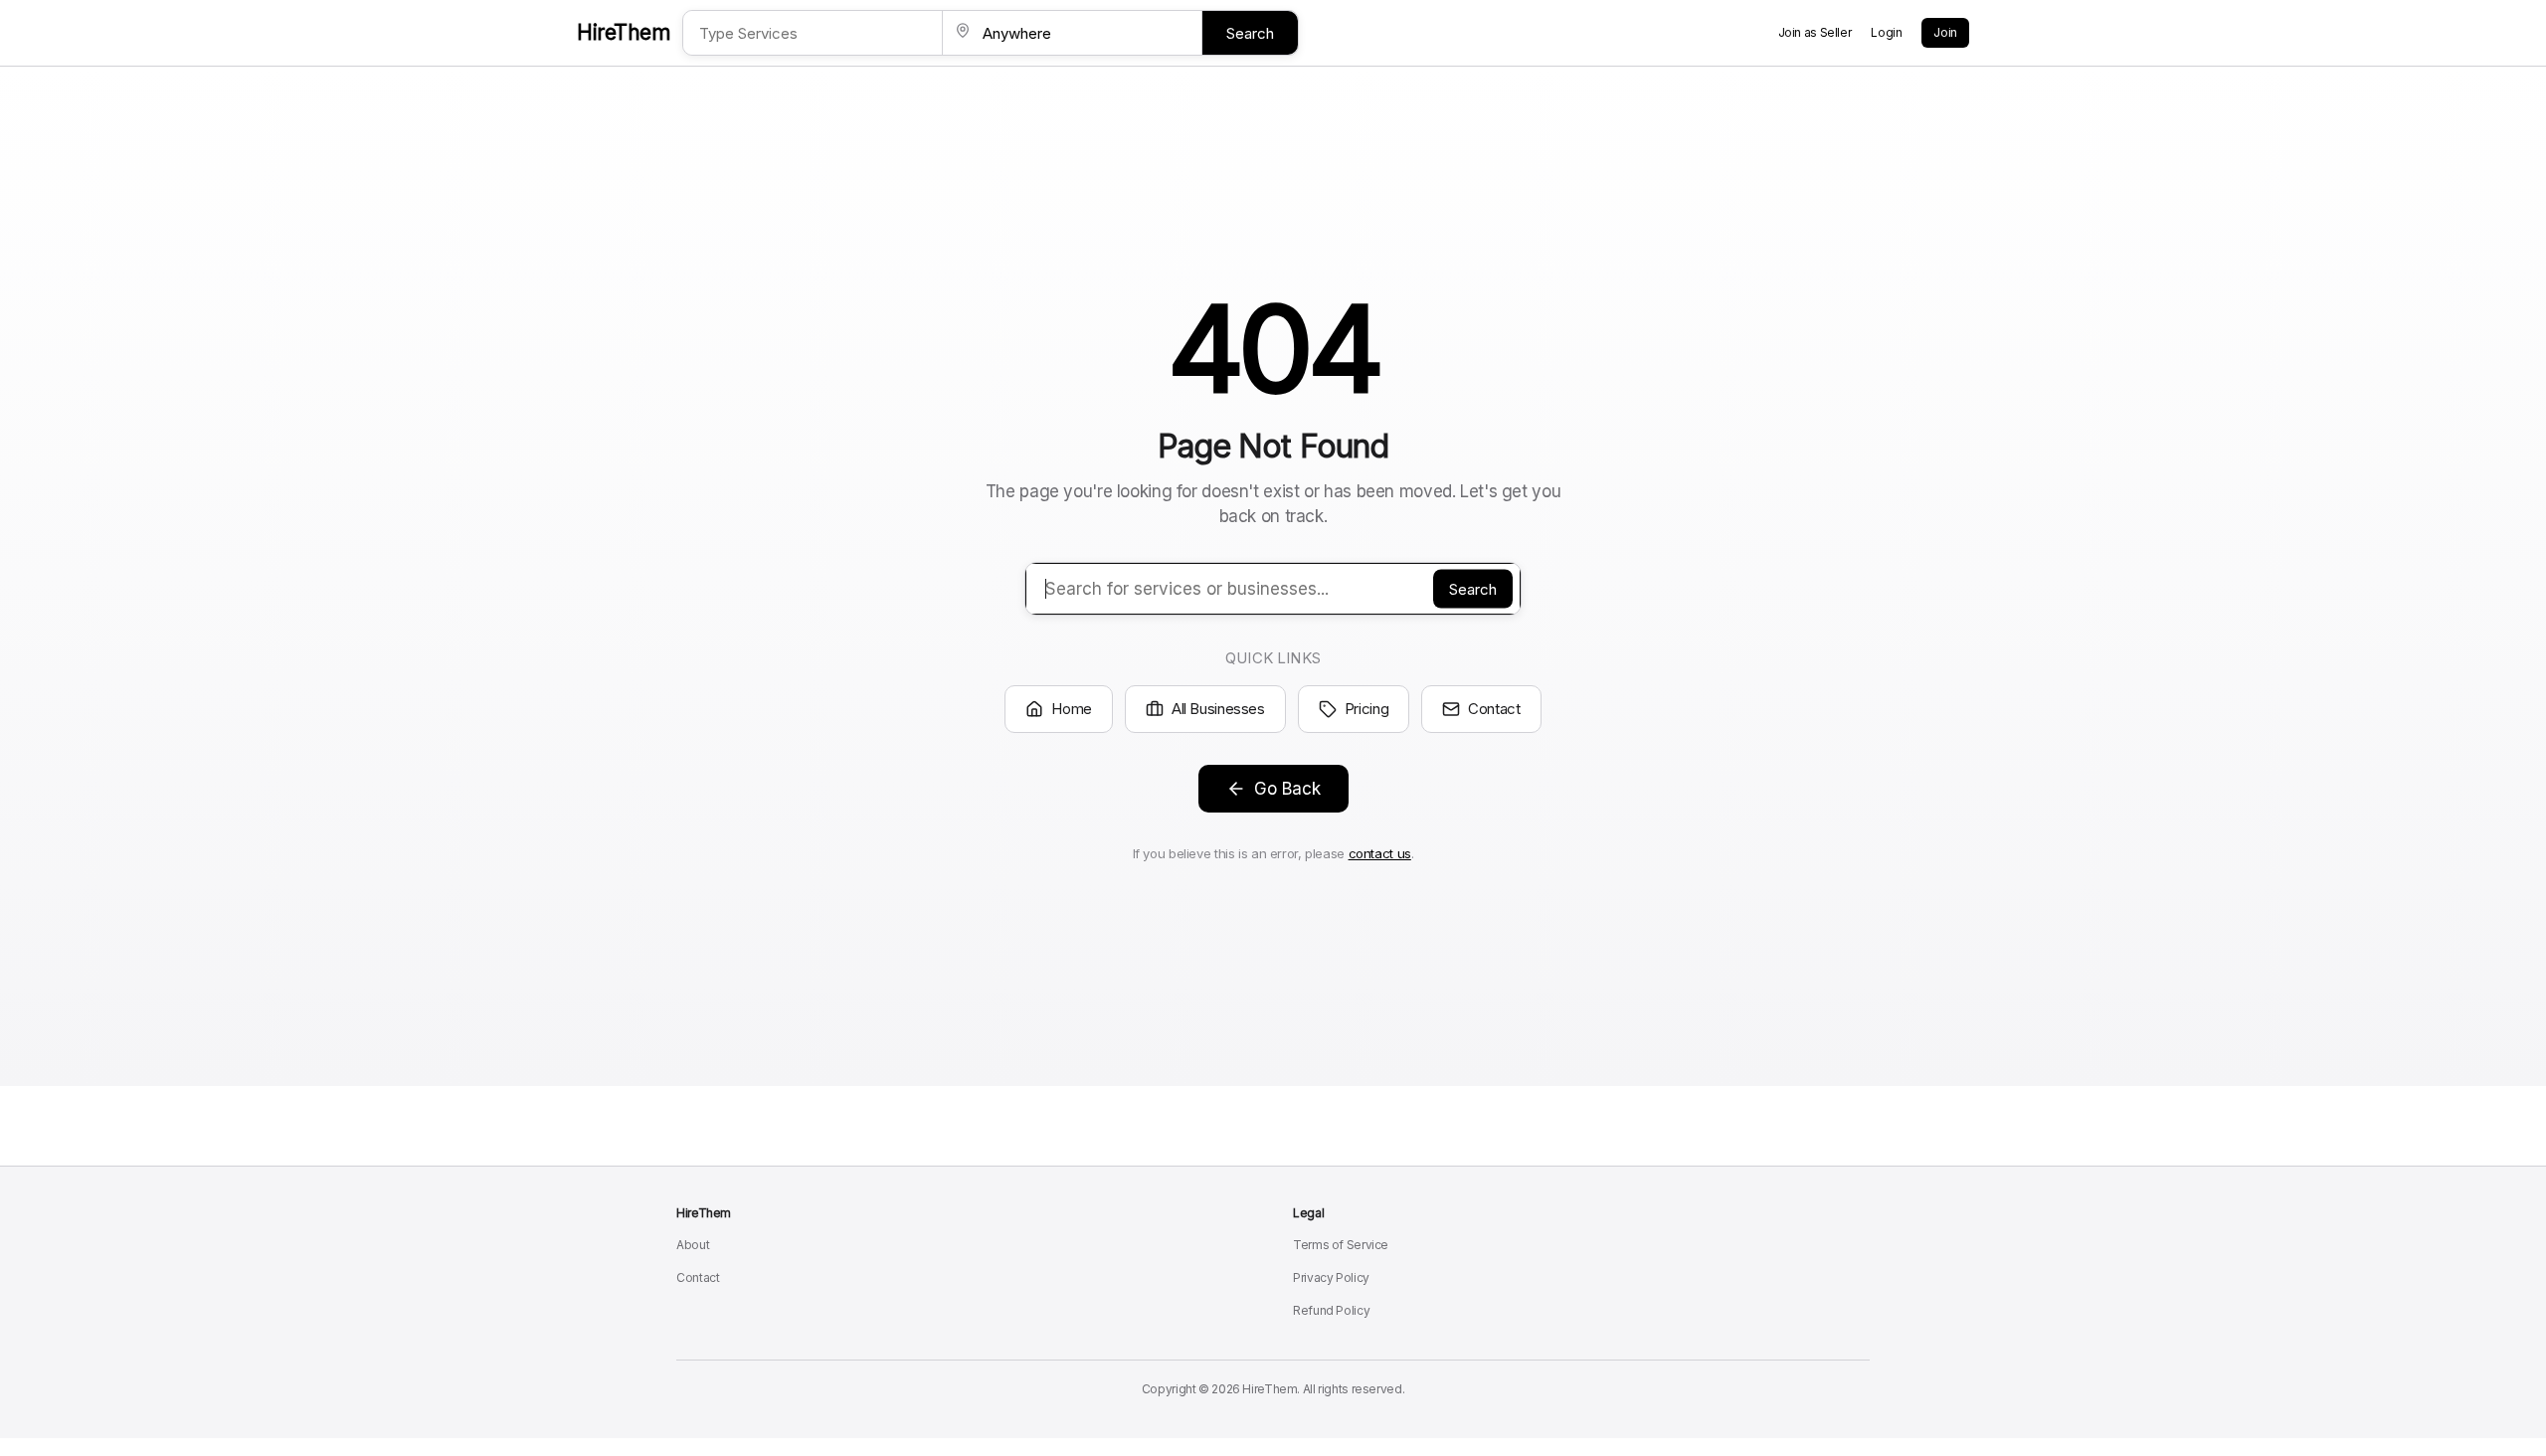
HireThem (624, 32)
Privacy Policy (1331, 1277)
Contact (1494, 709)
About (693, 1245)
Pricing (1366, 709)
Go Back (1287, 789)
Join (1945, 32)
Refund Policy (1331, 1310)
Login (1886, 32)
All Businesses (1218, 709)
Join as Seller (1815, 32)
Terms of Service (1341, 1245)
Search (1250, 33)
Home (1072, 709)
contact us (1380, 853)
